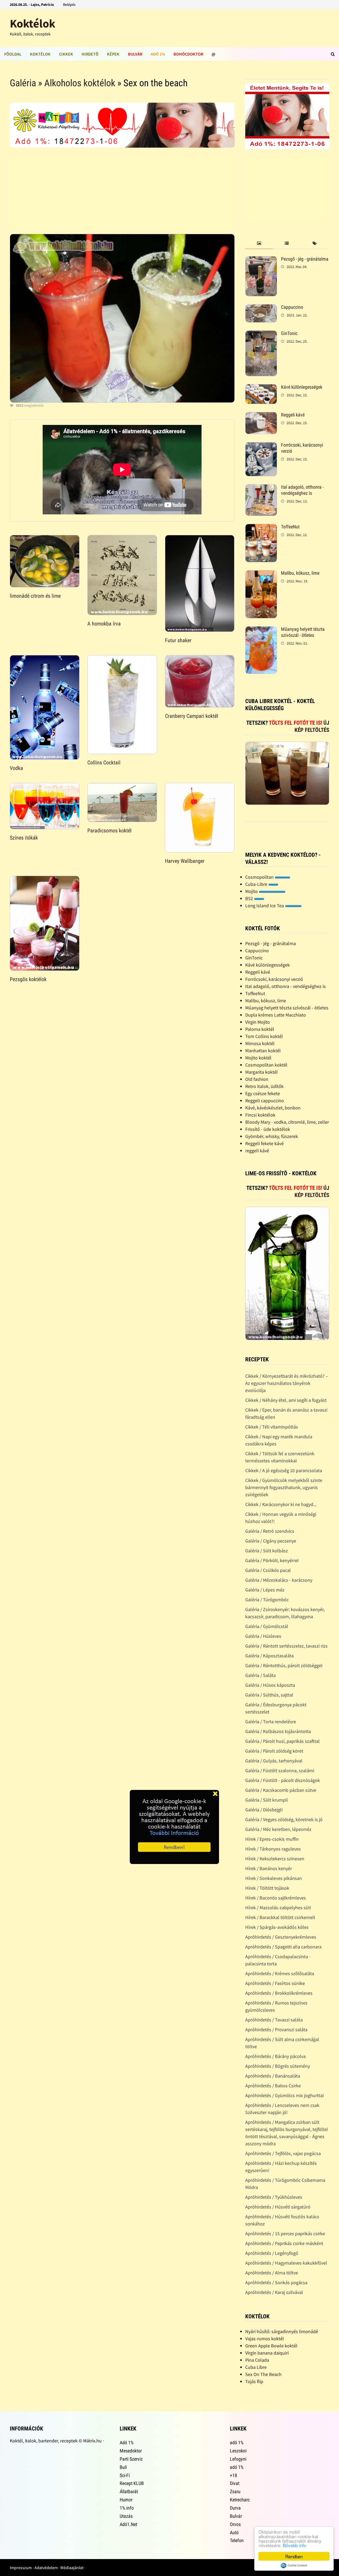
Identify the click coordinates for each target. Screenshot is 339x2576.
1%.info (127, 2508)
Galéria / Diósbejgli (264, 1810)
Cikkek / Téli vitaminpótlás (272, 1427)
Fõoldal (13, 54)
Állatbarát (129, 2491)
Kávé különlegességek (302, 387)
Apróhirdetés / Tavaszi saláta (274, 2020)
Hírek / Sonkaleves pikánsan (274, 1878)
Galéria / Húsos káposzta (270, 1685)
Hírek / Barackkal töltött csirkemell (280, 1917)
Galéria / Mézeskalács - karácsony (279, 1580)
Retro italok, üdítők (264, 1086)
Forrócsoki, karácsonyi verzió (274, 979)
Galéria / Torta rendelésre (271, 1722)
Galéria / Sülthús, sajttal (269, 1695)
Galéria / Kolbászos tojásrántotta (278, 1731)
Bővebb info (295, 2545)
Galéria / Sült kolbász (267, 1551)
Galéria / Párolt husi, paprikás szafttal (282, 1741)
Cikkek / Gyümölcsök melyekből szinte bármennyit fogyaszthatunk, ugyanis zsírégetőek (284, 1487)
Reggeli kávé (293, 415)
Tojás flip (254, 2381)
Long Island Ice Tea (265, 906)
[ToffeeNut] (261, 527)
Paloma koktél (260, 1029)
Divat (235, 2483)
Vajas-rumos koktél (265, 2339)
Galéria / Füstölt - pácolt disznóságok (283, 1780)
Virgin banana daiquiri (267, 2353)
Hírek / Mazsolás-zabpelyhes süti (278, 1908)
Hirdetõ (90, 54)
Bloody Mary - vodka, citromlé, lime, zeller (287, 1122)
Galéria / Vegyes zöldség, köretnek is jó (284, 1819)
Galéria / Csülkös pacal (268, 1570)
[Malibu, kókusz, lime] (261, 574)
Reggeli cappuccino (265, 1101)
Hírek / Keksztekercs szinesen (275, 1859)
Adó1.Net (128, 2524)
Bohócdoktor (188, 54)
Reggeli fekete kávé (264, 1143)
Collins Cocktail (104, 763)
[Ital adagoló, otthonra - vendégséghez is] (261, 488)
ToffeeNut (290, 527)
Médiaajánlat (72, 2568)
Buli (123, 2467)
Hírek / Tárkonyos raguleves (273, 1849)
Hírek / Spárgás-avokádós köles (277, 1927)
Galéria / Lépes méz (265, 1590)
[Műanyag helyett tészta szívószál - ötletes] (261, 630)
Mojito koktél (258, 1058)
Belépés (69, 4)
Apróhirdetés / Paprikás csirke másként (284, 2243)
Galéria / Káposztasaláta (269, 1656)
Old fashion (257, 1079)
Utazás (126, 2516)
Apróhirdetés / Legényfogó (272, 2253)
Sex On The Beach (263, 2374)
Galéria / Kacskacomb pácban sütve (281, 1790)
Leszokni (238, 2451)
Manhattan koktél (263, 1051)
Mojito (252, 891)
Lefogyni (238, 2459)
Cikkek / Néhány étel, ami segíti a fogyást (286, 1400)
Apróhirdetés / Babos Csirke (273, 2086)
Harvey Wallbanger (185, 861)
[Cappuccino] (261, 308)
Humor (126, 2500)
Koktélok (33, 23)
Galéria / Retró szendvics (270, 1531)
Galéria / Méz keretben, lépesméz (278, 1829)
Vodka (16, 768)
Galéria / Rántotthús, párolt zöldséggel (284, 1665)
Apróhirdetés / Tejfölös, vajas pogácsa (283, 2153)
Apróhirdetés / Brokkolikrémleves (279, 1993)
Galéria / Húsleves (263, 1636)
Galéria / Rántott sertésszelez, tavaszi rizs (286, 1646)
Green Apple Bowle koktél (271, 2346)
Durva (235, 2508)
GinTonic (289, 333)
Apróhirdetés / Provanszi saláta (276, 2029)
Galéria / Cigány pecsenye (271, 1541)
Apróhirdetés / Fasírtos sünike (275, 1983)
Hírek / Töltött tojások (267, 1888)
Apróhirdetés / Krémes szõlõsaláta (280, 1973)
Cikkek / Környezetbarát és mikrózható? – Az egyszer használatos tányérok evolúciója (287, 1383)
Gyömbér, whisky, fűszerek (272, 1136)
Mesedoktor (131, 2451)
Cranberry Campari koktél (192, 716)
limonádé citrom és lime (35, 596)
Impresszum (21, 2568)
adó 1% (237, 2443)
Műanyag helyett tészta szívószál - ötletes (303, 632)
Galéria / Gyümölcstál (267, 1626)
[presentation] (259, 244)
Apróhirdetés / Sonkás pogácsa (276, 2282)
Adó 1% (158, 54)
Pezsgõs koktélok (28, 979)
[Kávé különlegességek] (261, 388)
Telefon (237, 2540)
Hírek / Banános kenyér (269, 1868)
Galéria (23, 83)
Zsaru (235, 2491)
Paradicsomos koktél (110, 831)
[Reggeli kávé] (261, 416)
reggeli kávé (257, 1151)
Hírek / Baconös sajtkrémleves (276, 1898)
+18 (233, 2475)
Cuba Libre (256, 2367)
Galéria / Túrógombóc (267, 1600)
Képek (113, 54)
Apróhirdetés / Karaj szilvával (274, 2292)
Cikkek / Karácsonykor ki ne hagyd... (281, 1504)
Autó (234, 2532)
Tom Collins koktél (264, 1036)
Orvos (235, 2524)
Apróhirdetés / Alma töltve (272, 2273)
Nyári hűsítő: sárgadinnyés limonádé (282, 2331)
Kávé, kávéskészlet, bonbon (273, 1108)
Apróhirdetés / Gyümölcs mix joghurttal (285, 2095)
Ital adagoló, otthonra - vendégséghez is (302, 490)
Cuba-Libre (257, 884)
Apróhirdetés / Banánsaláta (273, 2076)
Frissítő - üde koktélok (268, 1129)
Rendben (294, 2556)
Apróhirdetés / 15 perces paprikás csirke (285, 2233)
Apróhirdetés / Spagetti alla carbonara (283, 1947)
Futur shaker (178, 640)
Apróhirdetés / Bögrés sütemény (278, 2066)
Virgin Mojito (258, 1022)
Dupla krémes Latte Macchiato (276, 1015)
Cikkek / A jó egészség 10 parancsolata (284, 1470)
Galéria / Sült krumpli (267, 1800)
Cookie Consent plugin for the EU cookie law (294, 2565)
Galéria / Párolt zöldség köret (274, 1751)
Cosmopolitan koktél (266, 1065)
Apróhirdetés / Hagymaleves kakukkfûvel (286, 2263)
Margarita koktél (262, 1072)
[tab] (259, 244)
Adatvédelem (46, 2568)
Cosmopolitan (260, 877)
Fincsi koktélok (260, 1115)
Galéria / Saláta (260, 1675)
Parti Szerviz (131, 2459)
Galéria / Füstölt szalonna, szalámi (280, 1770)
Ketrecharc (240, 2500)
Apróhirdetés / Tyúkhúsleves (274, 2197)
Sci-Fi (125, 2475)
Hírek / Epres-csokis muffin (272, 1839)
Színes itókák (24, 838)
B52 (250, 898)
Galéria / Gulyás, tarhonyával (274, 1761)
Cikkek (66, 54)
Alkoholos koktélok (80, 83)
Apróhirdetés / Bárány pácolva (275, 2056)
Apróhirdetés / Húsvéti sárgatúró (278, 2207)
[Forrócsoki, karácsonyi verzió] (261, 446)
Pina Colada (257, 2360)
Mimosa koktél (260, 1043)
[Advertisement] (122, 193)
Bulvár (135, 54)
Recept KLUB (132, 2483)
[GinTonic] (261, 334)
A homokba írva (104, 624)
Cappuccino (292, 307)
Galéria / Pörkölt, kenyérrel (272, 1560)
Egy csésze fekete (263, 1093)
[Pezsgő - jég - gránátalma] (261, 260)
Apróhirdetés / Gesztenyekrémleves (281, 1937)
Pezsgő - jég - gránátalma (305, 259)
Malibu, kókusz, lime (300, 573)
